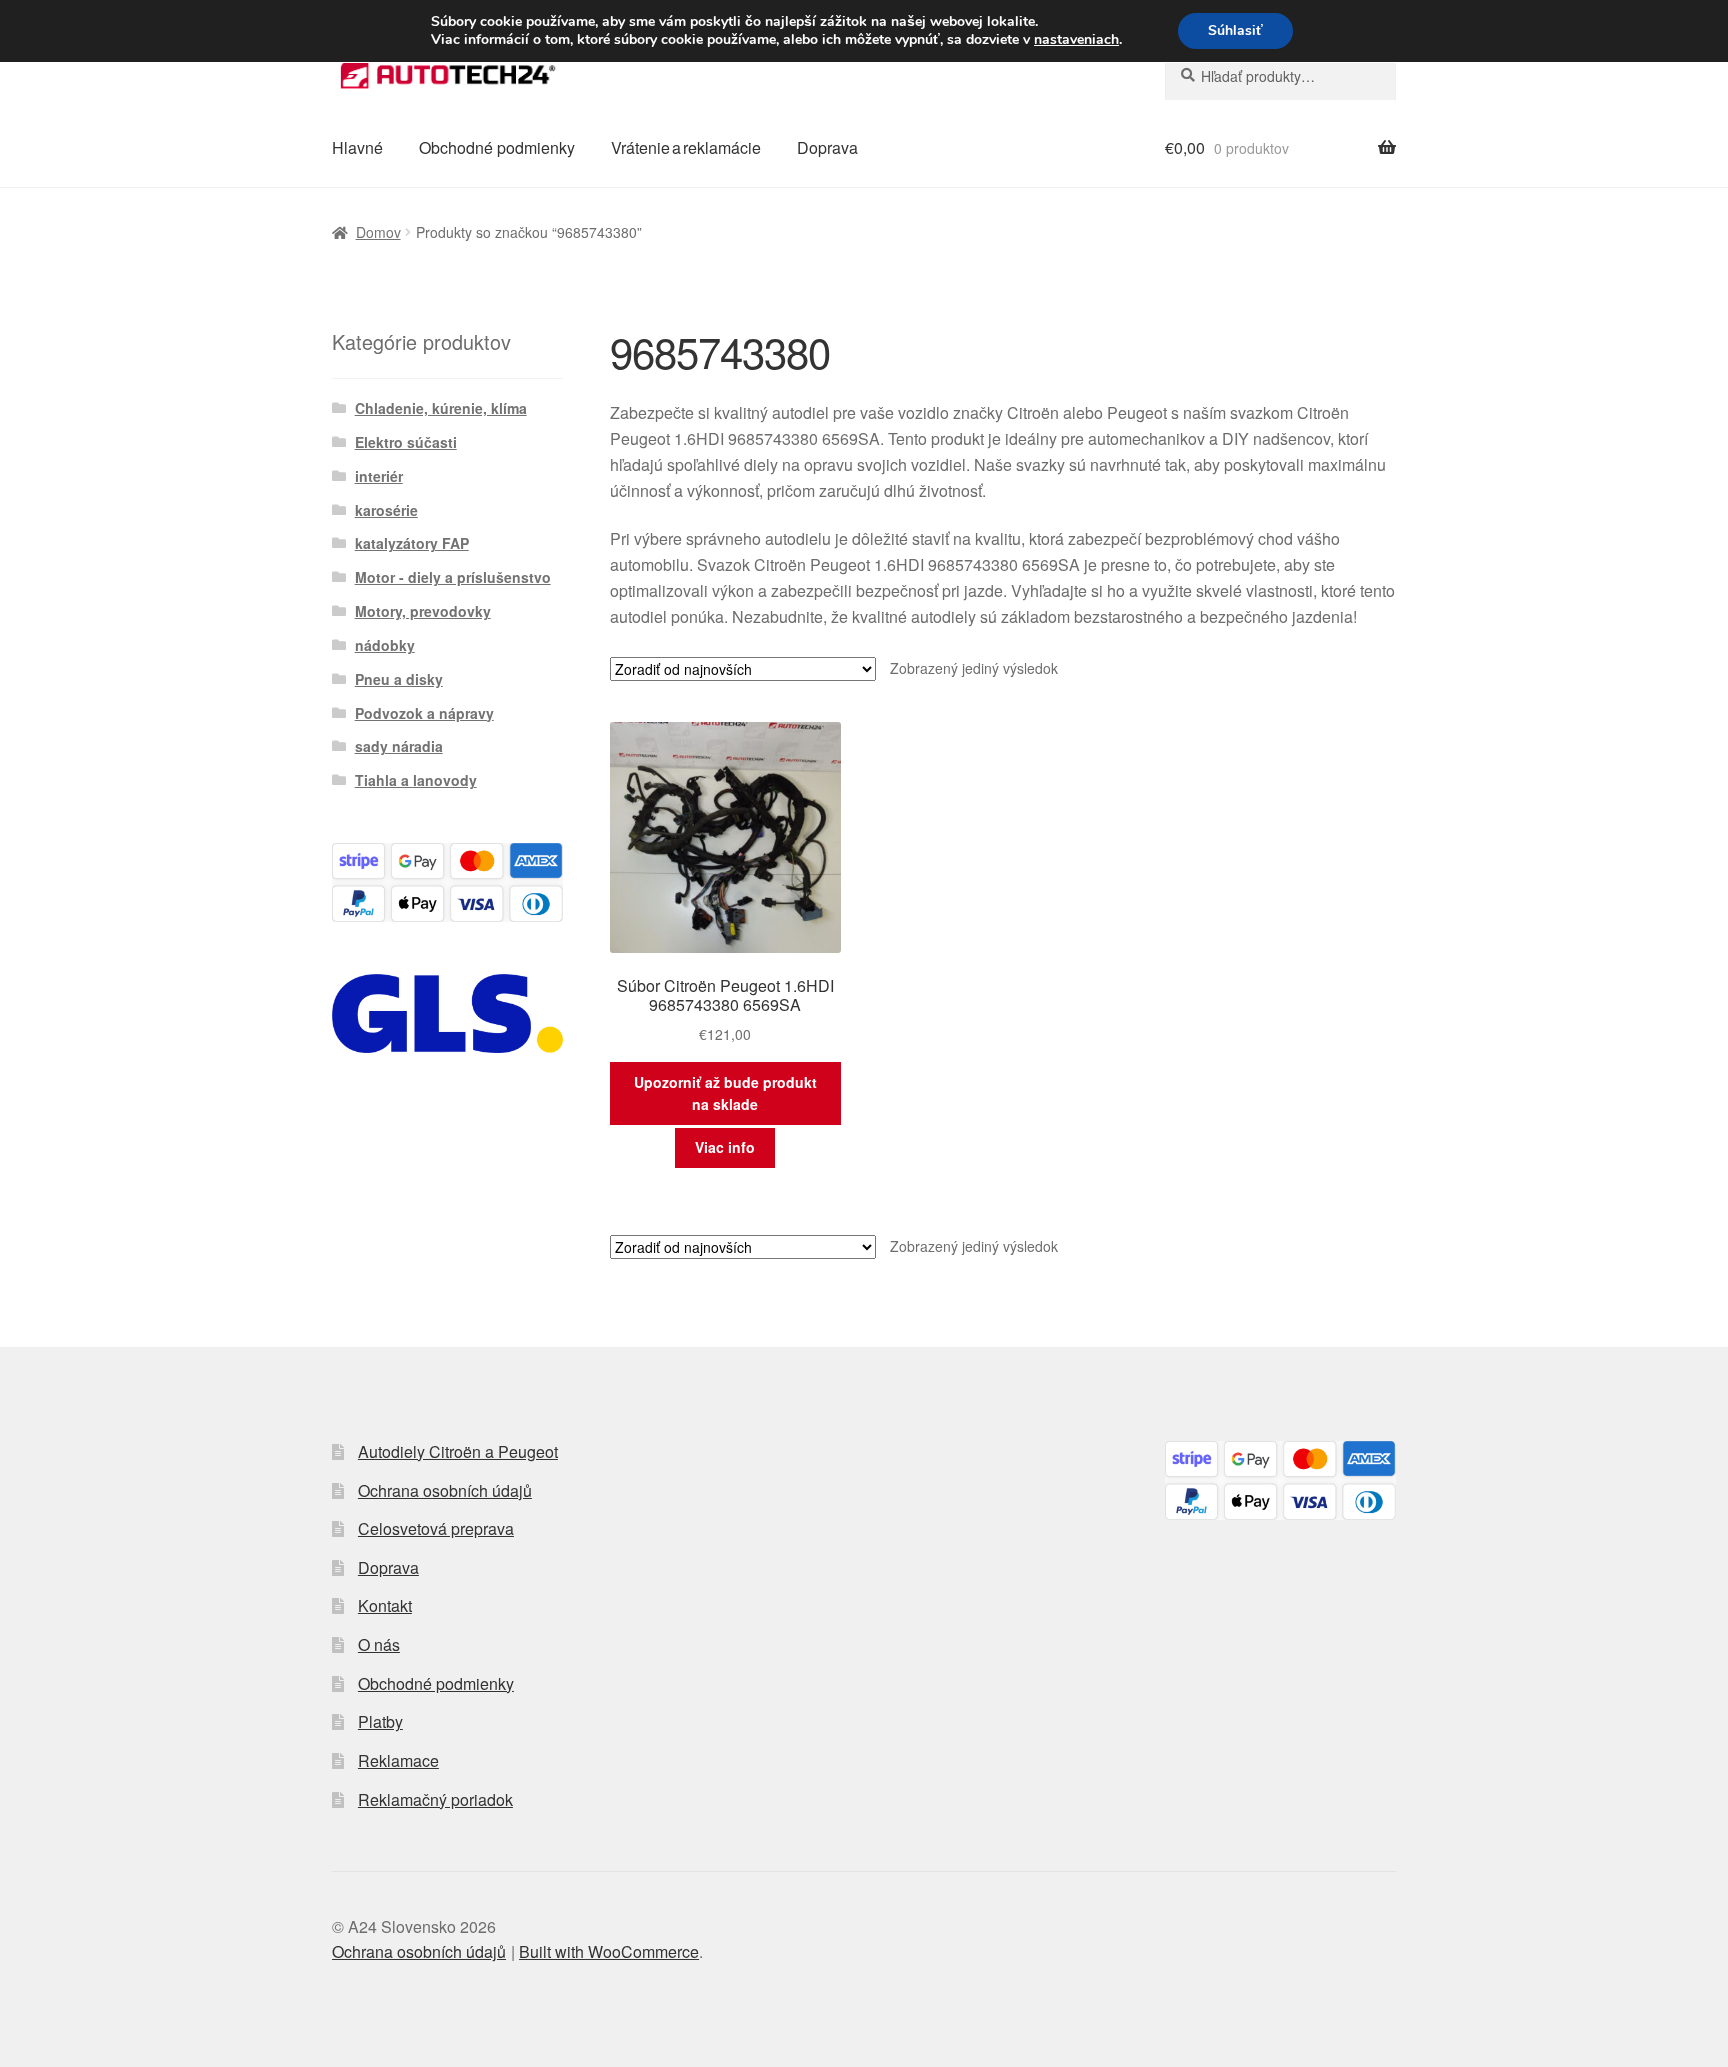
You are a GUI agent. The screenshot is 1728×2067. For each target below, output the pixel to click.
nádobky (385, 645)
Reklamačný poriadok (435, 1799)
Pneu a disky (399, 679)
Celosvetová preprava (436, 1528)
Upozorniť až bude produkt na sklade (725, 1093)
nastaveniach (1076, 40)
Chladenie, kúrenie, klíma (441, 408)
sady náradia (399, 746)
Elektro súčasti (406, 442)
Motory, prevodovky (423, 611)
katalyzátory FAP (412, 543)
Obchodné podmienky (497, 147)
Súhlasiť (1235, 30)
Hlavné (357, 147)
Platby (380, 1721)
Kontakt (385, 1605)
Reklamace (398, 1760)
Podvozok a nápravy (424, 713)
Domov (378, 232)
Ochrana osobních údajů (445, 1490)
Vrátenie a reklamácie (686, 147)
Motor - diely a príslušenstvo (453, 577)
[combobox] (1280, 76)
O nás (379, 1644)
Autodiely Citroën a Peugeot (458, 1451)
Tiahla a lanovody (416, 780)
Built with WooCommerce (609, 1951)
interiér (379, 476)
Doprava (827, 147)
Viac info (725, 1147)
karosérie (386, 510)
